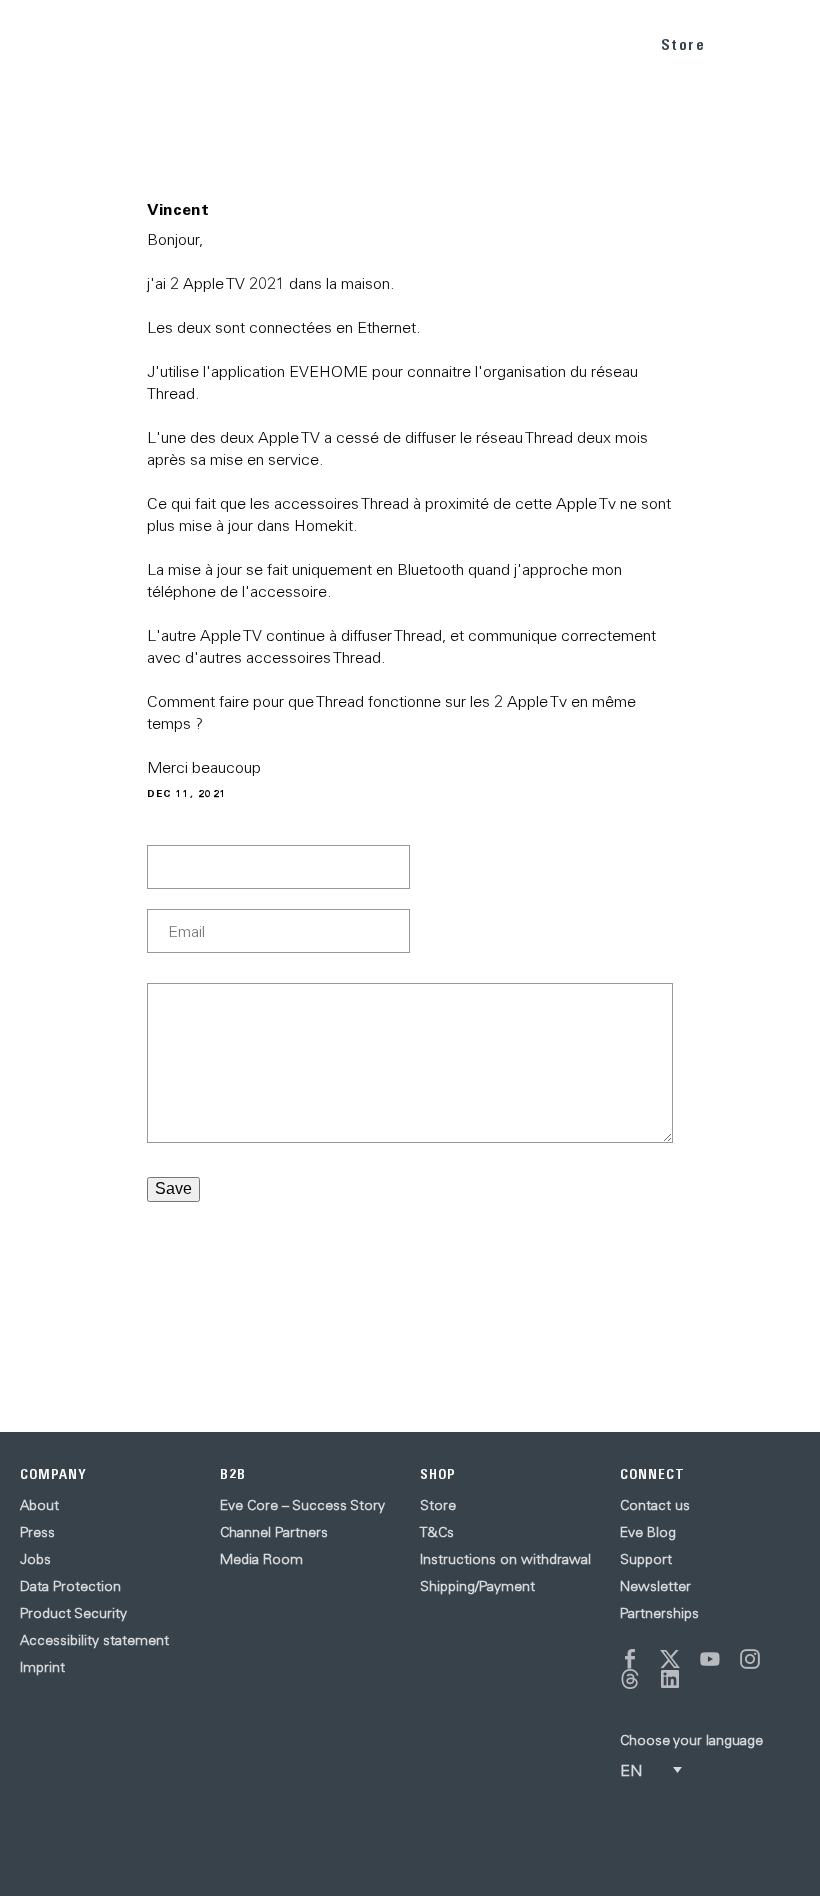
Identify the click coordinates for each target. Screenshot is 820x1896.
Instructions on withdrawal (505, 1559)
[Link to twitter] (670, 1659)
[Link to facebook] (630, 1659)
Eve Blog (648, 1532)
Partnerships (659, 1613)
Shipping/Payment (477, 1586)
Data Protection (70, 1586)
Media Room (261, 1559)
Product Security (73, 1613)
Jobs (35, 1559)
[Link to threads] (630, 1679)
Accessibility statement (94, 1640)
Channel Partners (274, 1532)
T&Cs (437, 1532)
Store (683, 44)
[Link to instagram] (750, 1659)
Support (646, 1559)
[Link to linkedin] (670, 1679)
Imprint (42, 1667)
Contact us (655, 1505)
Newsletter (655, 1586)
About (39, 1505)
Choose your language (691, 1740)
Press (37, 1532)
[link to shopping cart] (746, 41)
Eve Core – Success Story (302, 1505)
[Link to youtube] (710, 1659)
